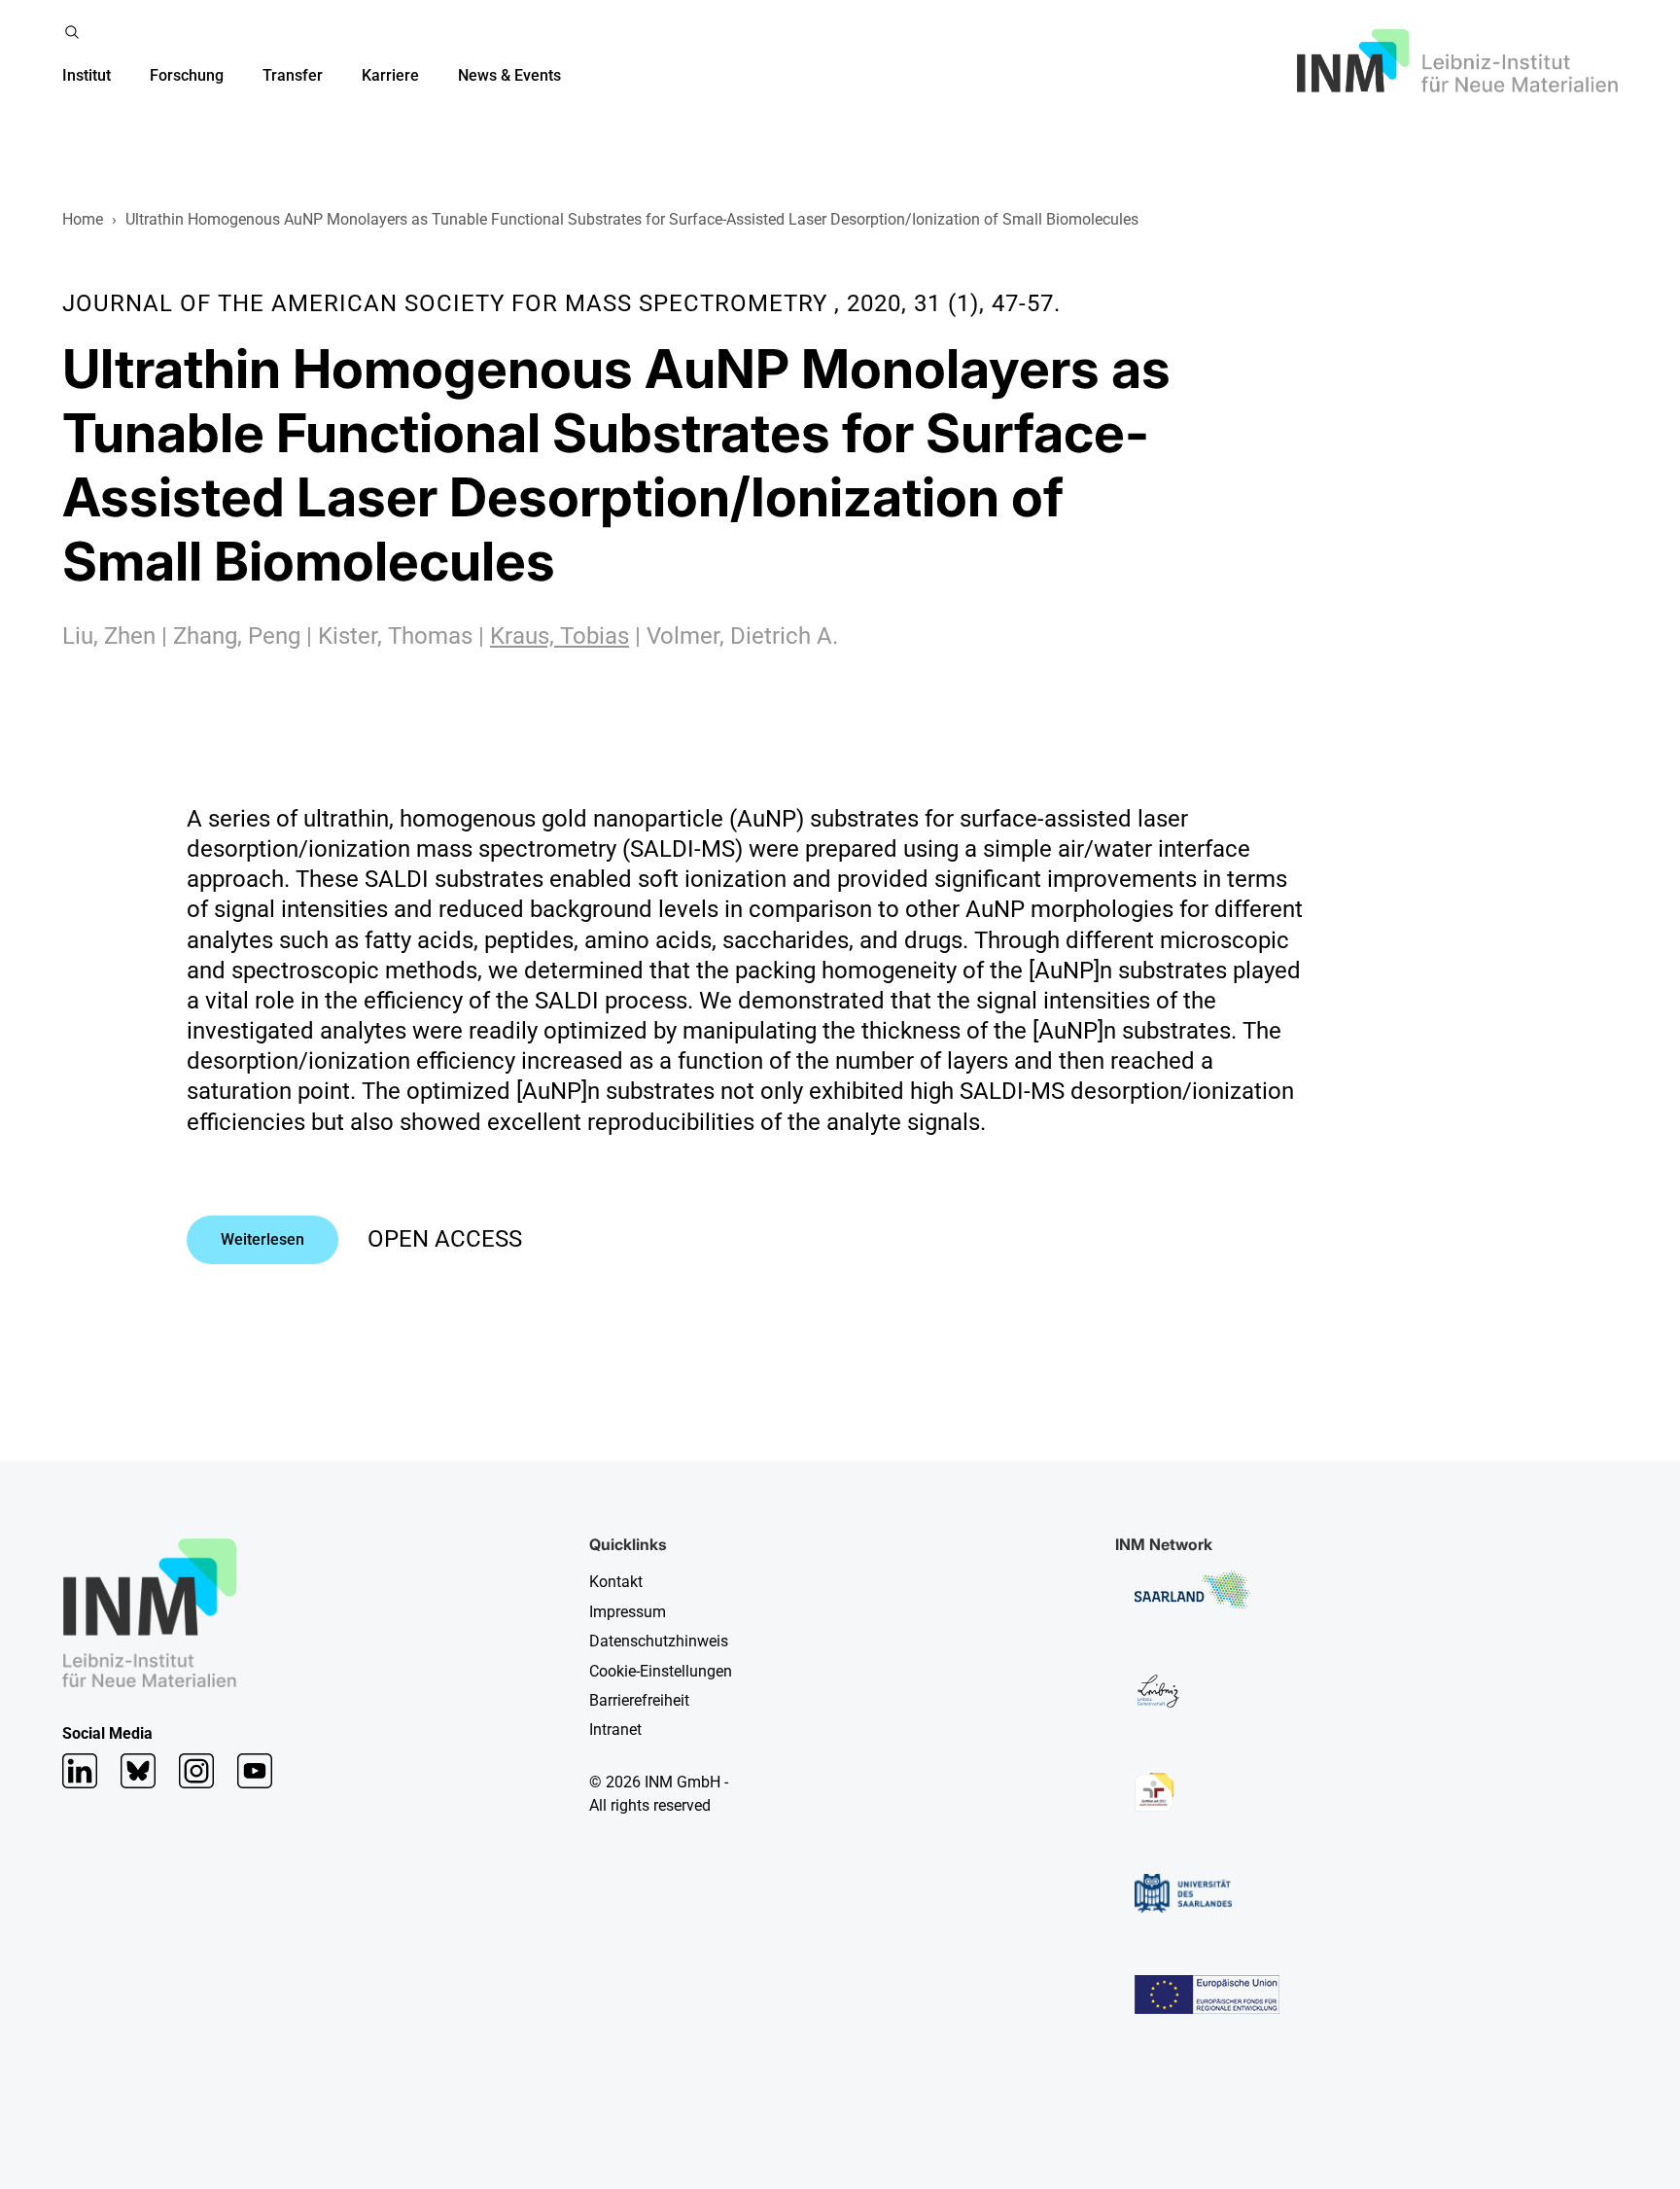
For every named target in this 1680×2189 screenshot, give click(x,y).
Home (83, 219)
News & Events (509, 75)
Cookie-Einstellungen (661, 1671)
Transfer (293, 75)
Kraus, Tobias (560, 636)
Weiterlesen (262, 1239)
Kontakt (616, 1582)
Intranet (615, 1730)
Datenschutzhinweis (659, 1641)
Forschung (187, 75)
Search (72, 32)
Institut (87, 75)
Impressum (628, 1612)
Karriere (390, 75)
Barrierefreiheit (639, 1700)
